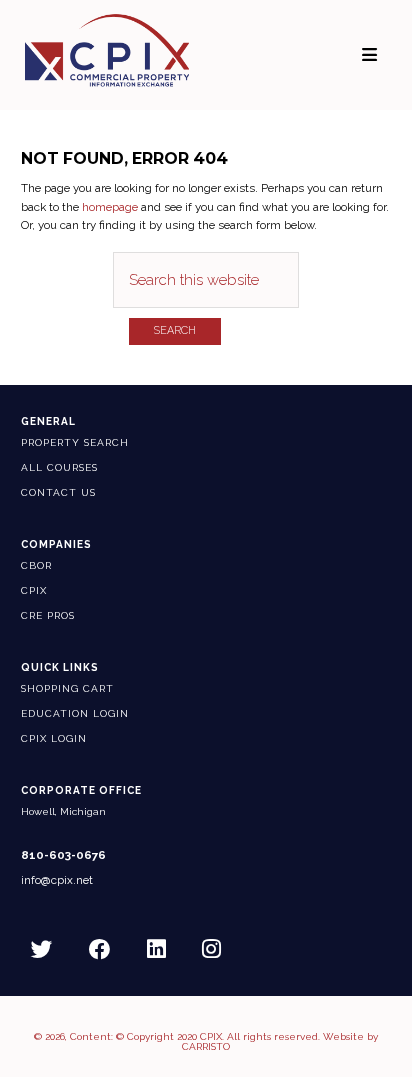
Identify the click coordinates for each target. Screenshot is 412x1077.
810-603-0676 (63, 855)
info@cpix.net (57, 880)
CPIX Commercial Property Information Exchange (107, 50)
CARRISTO (206, 1046)
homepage (110, 207)
